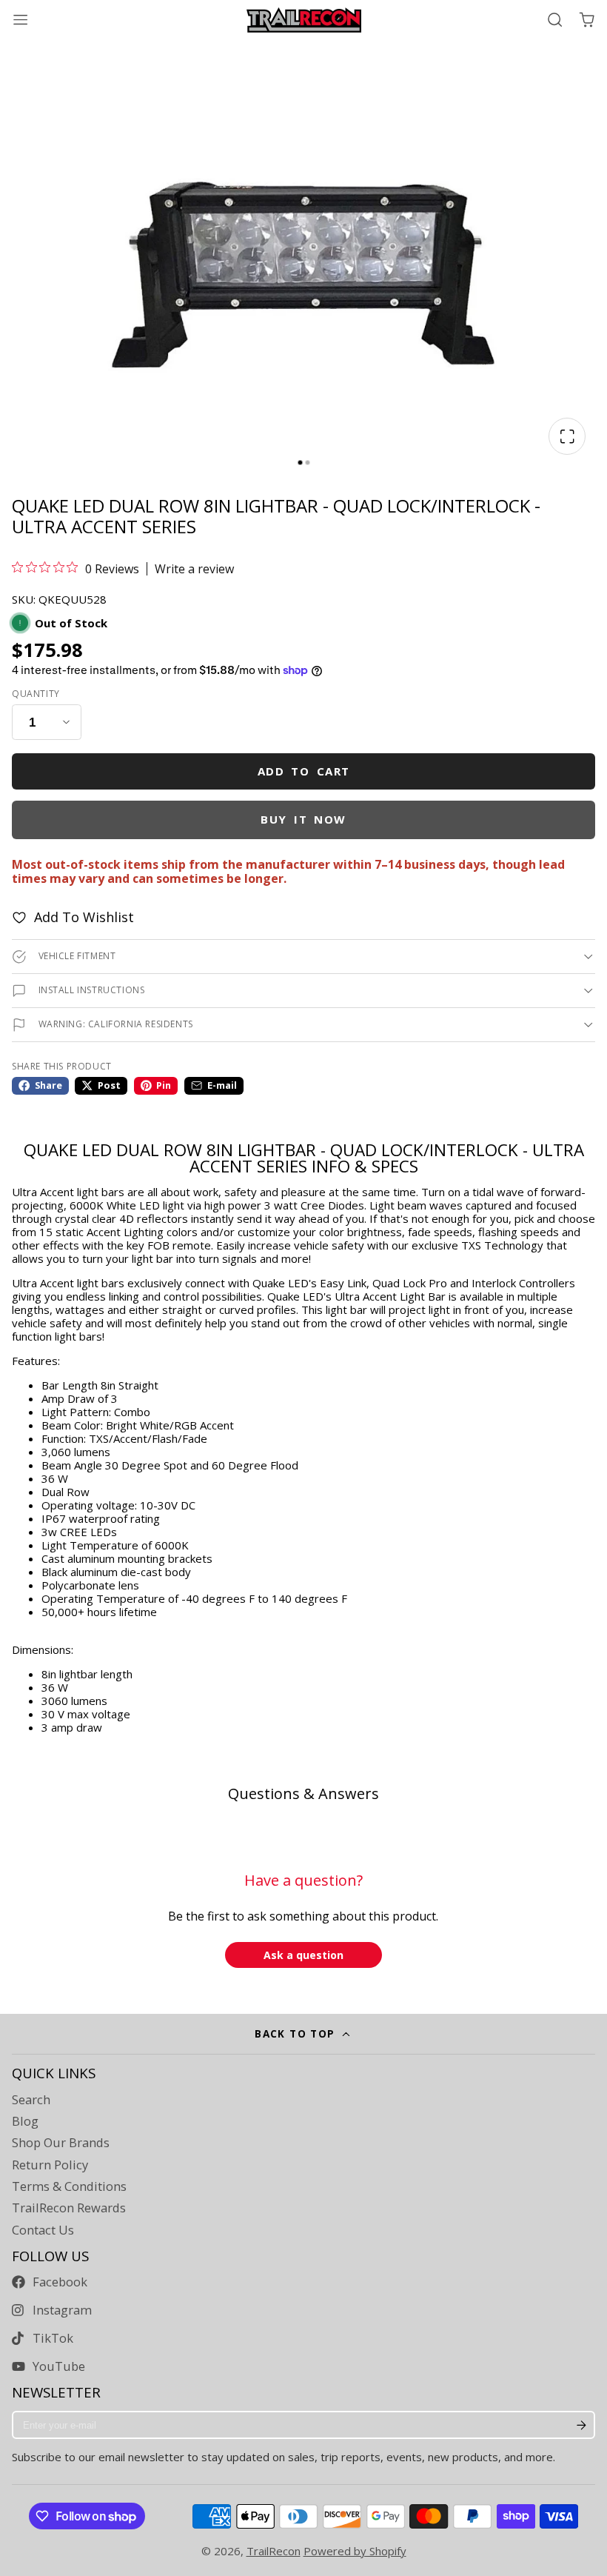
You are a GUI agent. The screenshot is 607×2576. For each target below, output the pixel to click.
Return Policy (50, 2165)
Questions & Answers (303, 1793)
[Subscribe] (581, 2425)
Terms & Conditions (69, 2186)
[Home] (304, 20)
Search (31, 2100)
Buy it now (303, 819)
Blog (25, 2121)
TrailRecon (274, 2551)
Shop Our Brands (61, 2143)
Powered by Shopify (355, 2551)
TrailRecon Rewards (69, 2208)
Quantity (36, 694)
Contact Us (43, 2230)
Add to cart (304, 771)
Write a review (194, 569)
